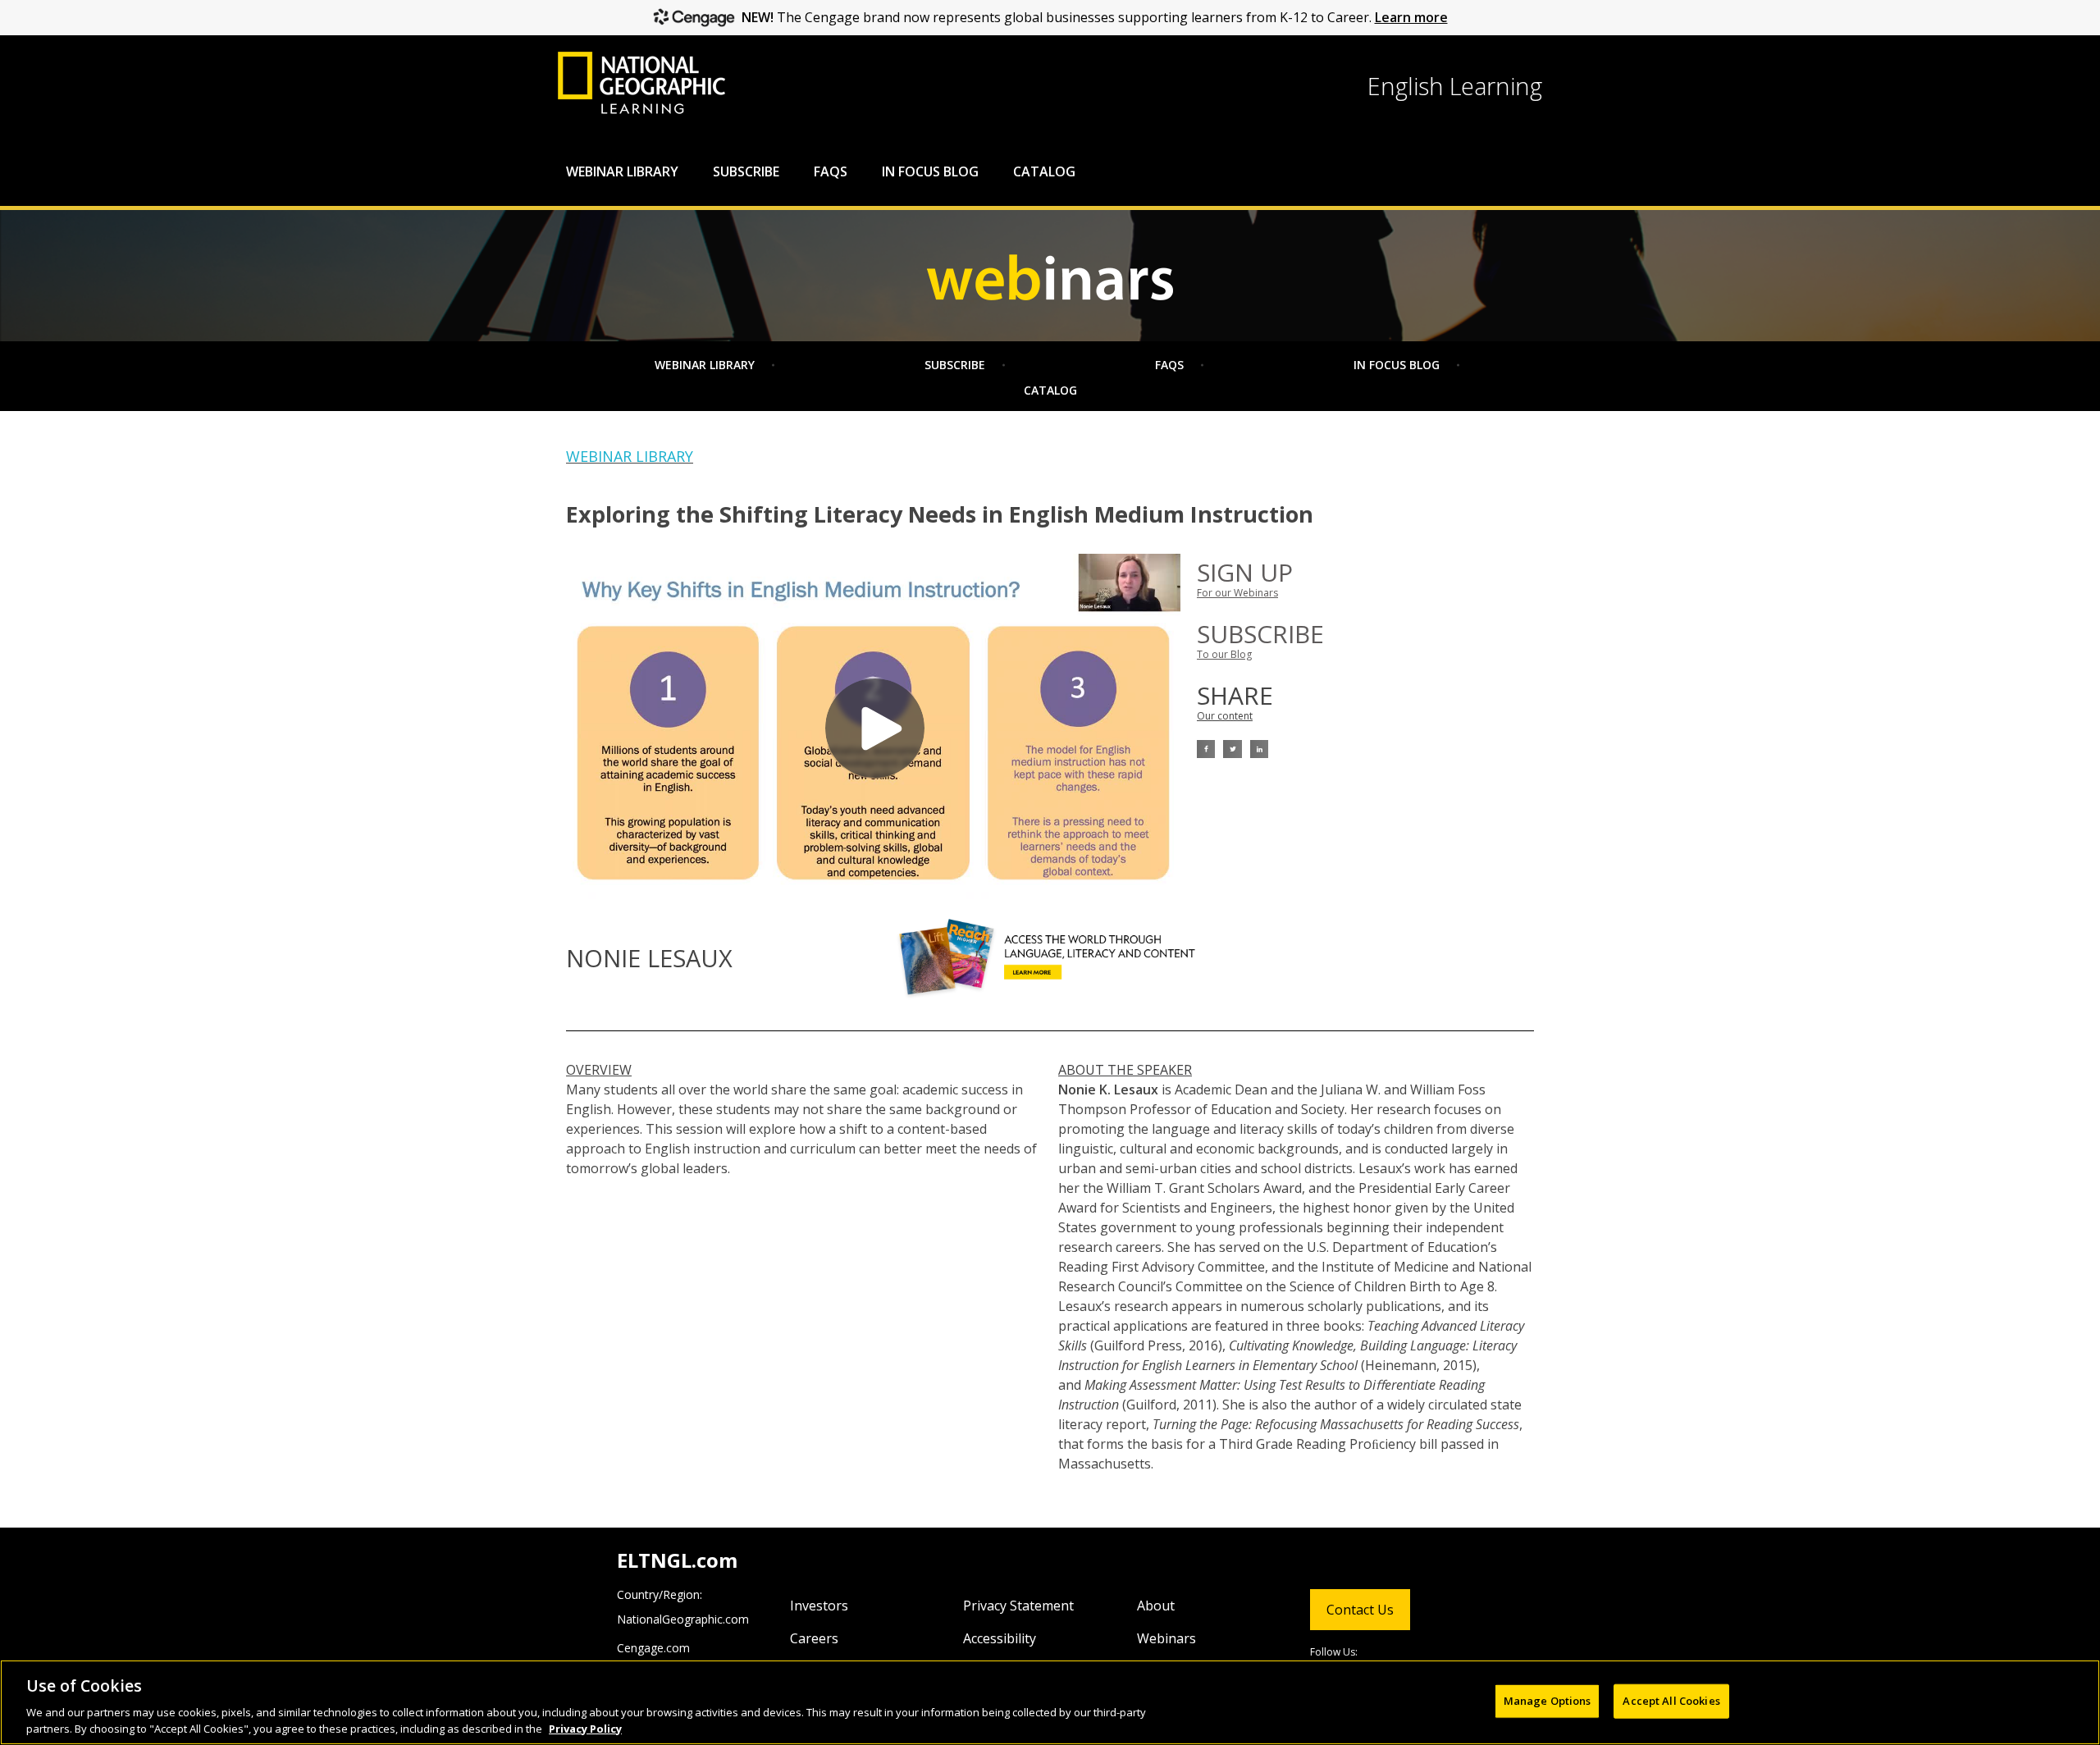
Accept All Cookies (1671, 1701)
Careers (814, 1638)
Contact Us (1360, 1610)
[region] (1050, 1702)
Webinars (1166, 1638)
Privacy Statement (1018, 1606)
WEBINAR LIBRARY (630, 456)
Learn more (1411, 17)
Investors (819, 1606)
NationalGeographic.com (683, 1619)
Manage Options (1548, 1701)
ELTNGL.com (677, 1560)
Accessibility (1000, 1638)
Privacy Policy (585, 1728)
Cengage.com (653, 1648)
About (1156, 1606)
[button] (1206, 749)
